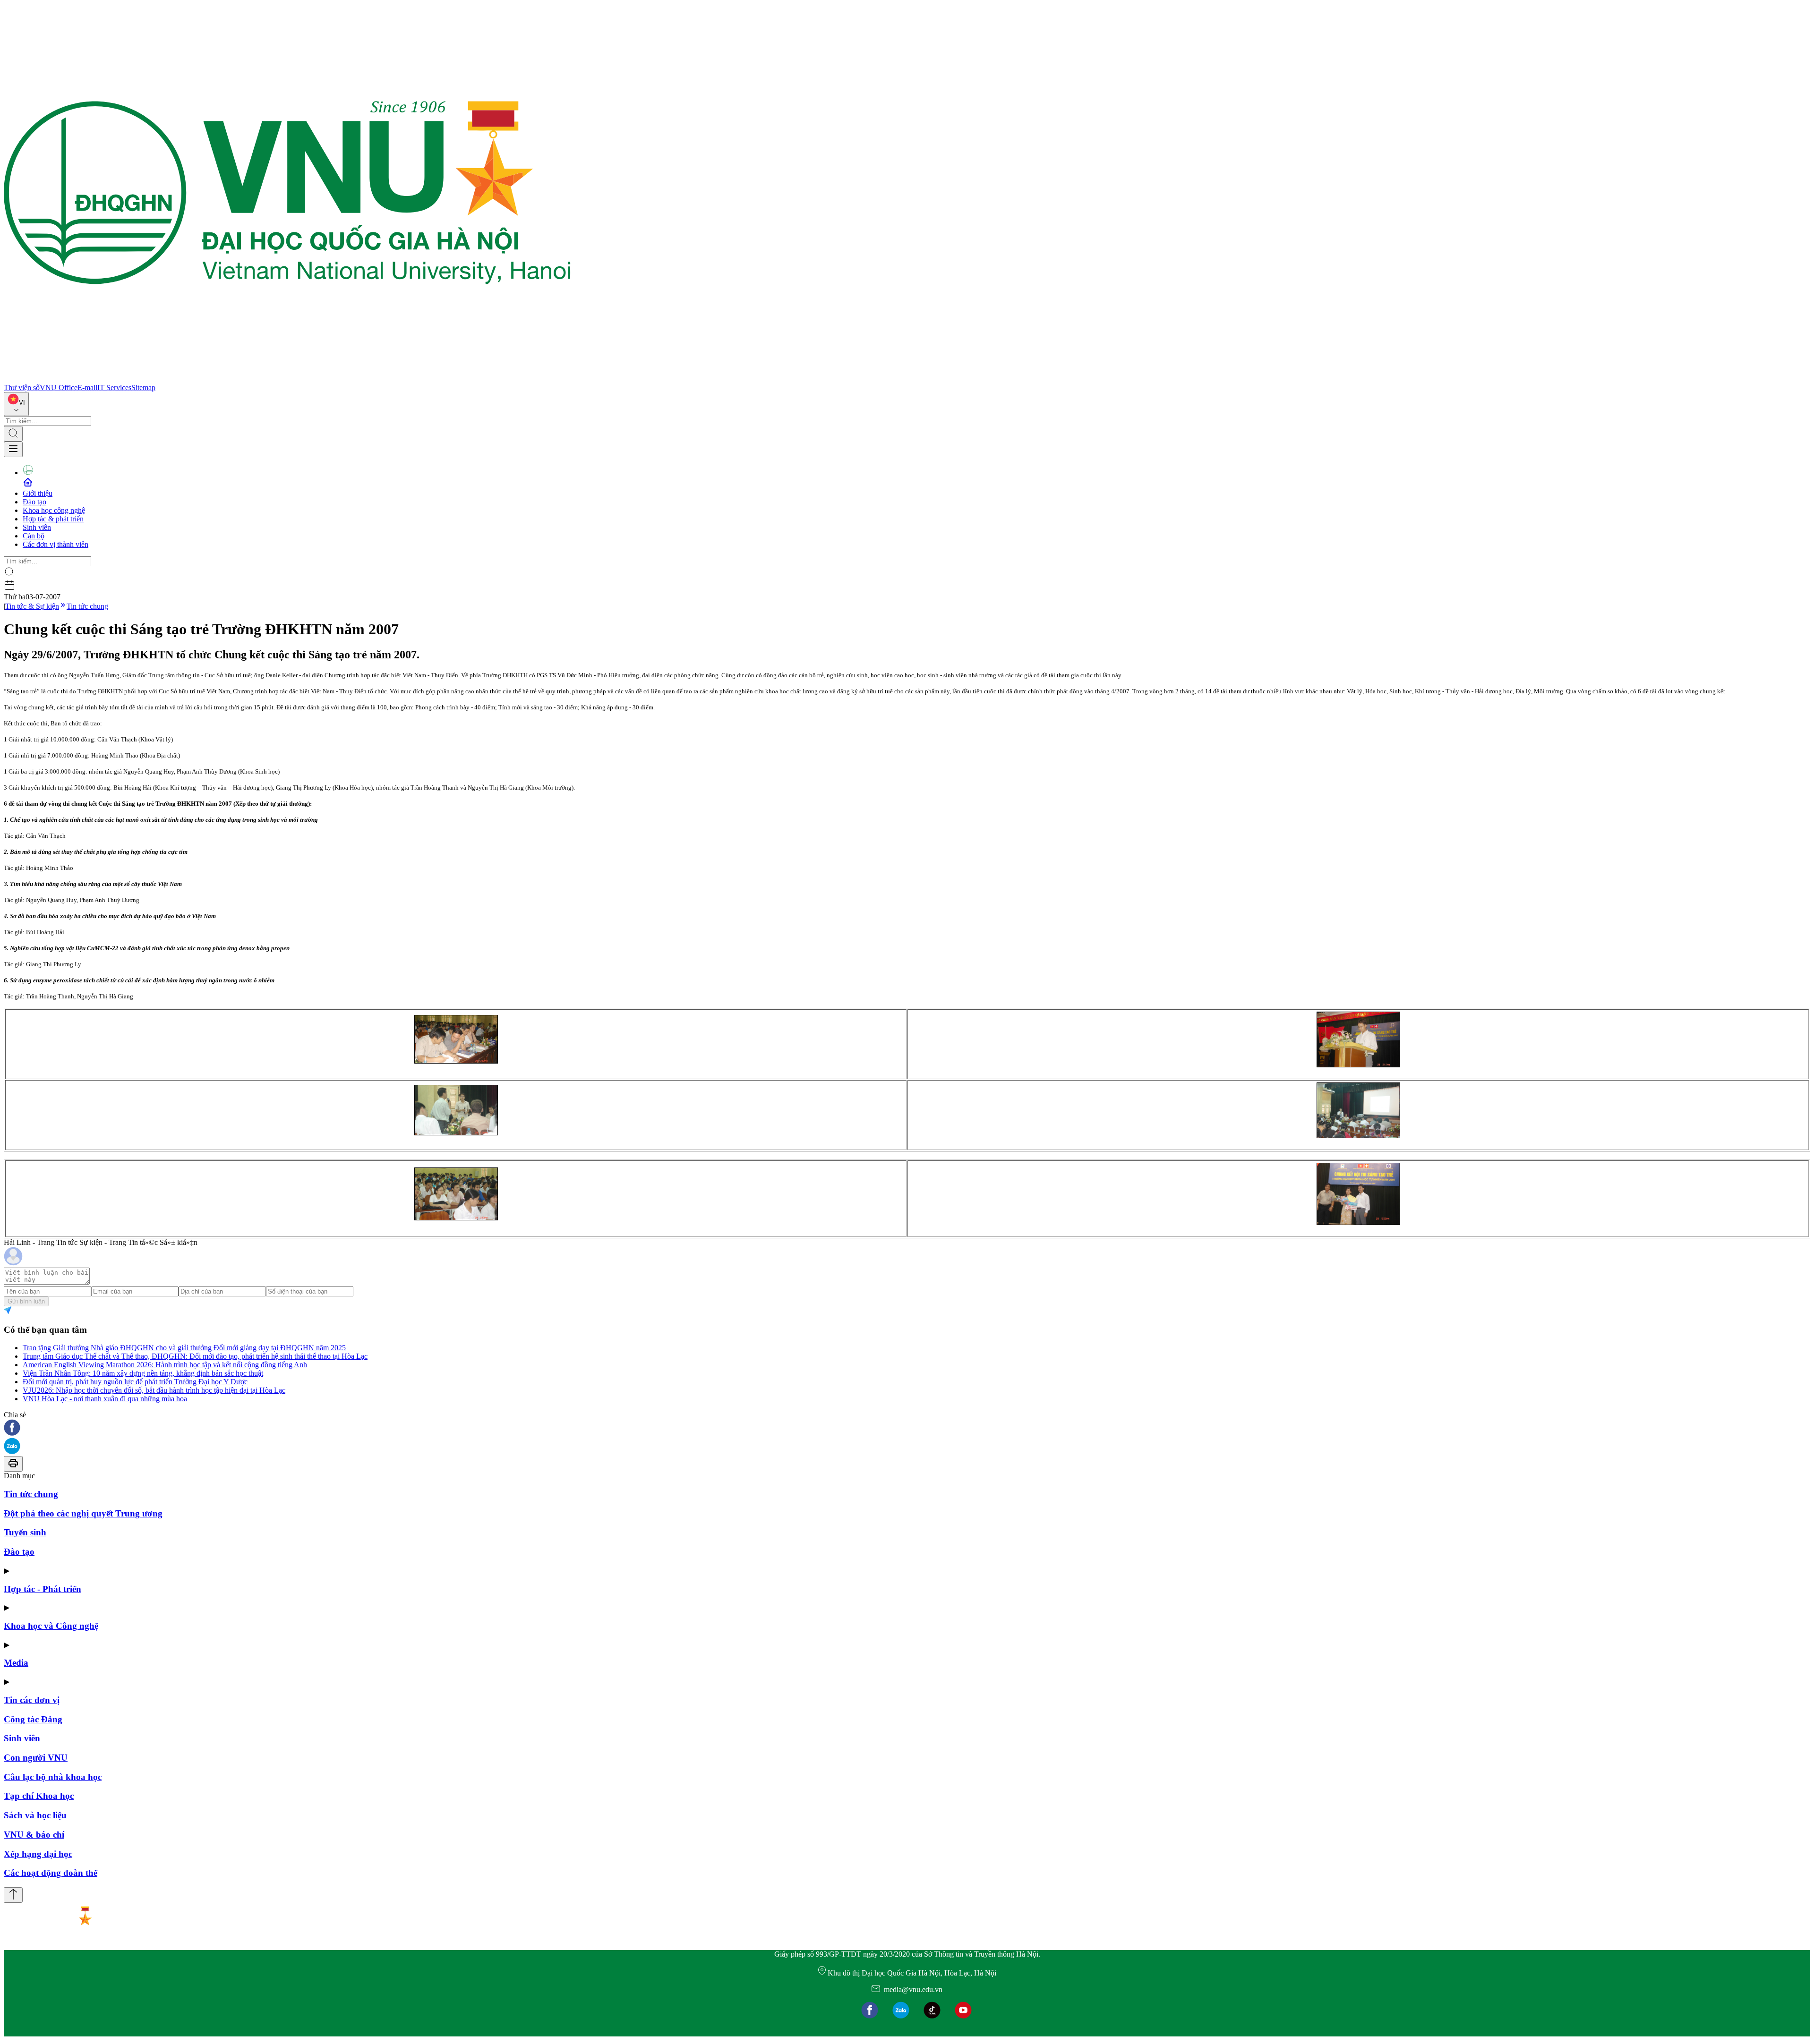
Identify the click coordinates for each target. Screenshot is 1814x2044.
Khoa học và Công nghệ (51, 1626)
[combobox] (16, 404)
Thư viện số (22, 388)
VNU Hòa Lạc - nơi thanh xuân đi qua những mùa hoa (105, 1399)
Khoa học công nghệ (54, 510)
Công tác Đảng (33, 1719)
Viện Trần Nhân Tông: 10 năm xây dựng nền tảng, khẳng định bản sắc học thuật (143, 1373)
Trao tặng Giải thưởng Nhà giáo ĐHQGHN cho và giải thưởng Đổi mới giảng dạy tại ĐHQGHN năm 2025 (184, 1348)
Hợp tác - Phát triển (43, 1589)
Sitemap (143, 388)
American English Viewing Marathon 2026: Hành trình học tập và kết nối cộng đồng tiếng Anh (165, 1365)
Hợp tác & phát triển (53, 519)
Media (16, 1663)
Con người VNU (36, 1758)
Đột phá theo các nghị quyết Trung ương (83, 1513)
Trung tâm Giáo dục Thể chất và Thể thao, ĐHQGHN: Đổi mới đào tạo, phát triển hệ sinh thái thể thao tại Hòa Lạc (195, 1356)
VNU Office (59, 388)
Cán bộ (34, 536)
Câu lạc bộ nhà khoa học (53, 1777)
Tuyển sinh (25, 1532)
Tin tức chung (87, 606)
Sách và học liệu (35, 1815)
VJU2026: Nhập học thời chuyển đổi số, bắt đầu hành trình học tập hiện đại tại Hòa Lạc (154, 1390)
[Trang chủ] (287, 379)
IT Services (114, 388)
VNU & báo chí (34, 1835)
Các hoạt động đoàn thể (51, 1873)
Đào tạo (34, 502)
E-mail (87, 388)
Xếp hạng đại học (38, 1854)
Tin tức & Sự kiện (32, 606)
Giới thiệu (38, 493)
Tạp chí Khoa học (39, 1796)
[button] (907, 1428)
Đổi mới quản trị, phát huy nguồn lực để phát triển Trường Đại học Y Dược (135, 1382)
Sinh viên (37, 527)
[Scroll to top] (13, 1895)
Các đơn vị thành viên (56, 544)
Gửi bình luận (26, 1301)
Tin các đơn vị (32, 1700)
